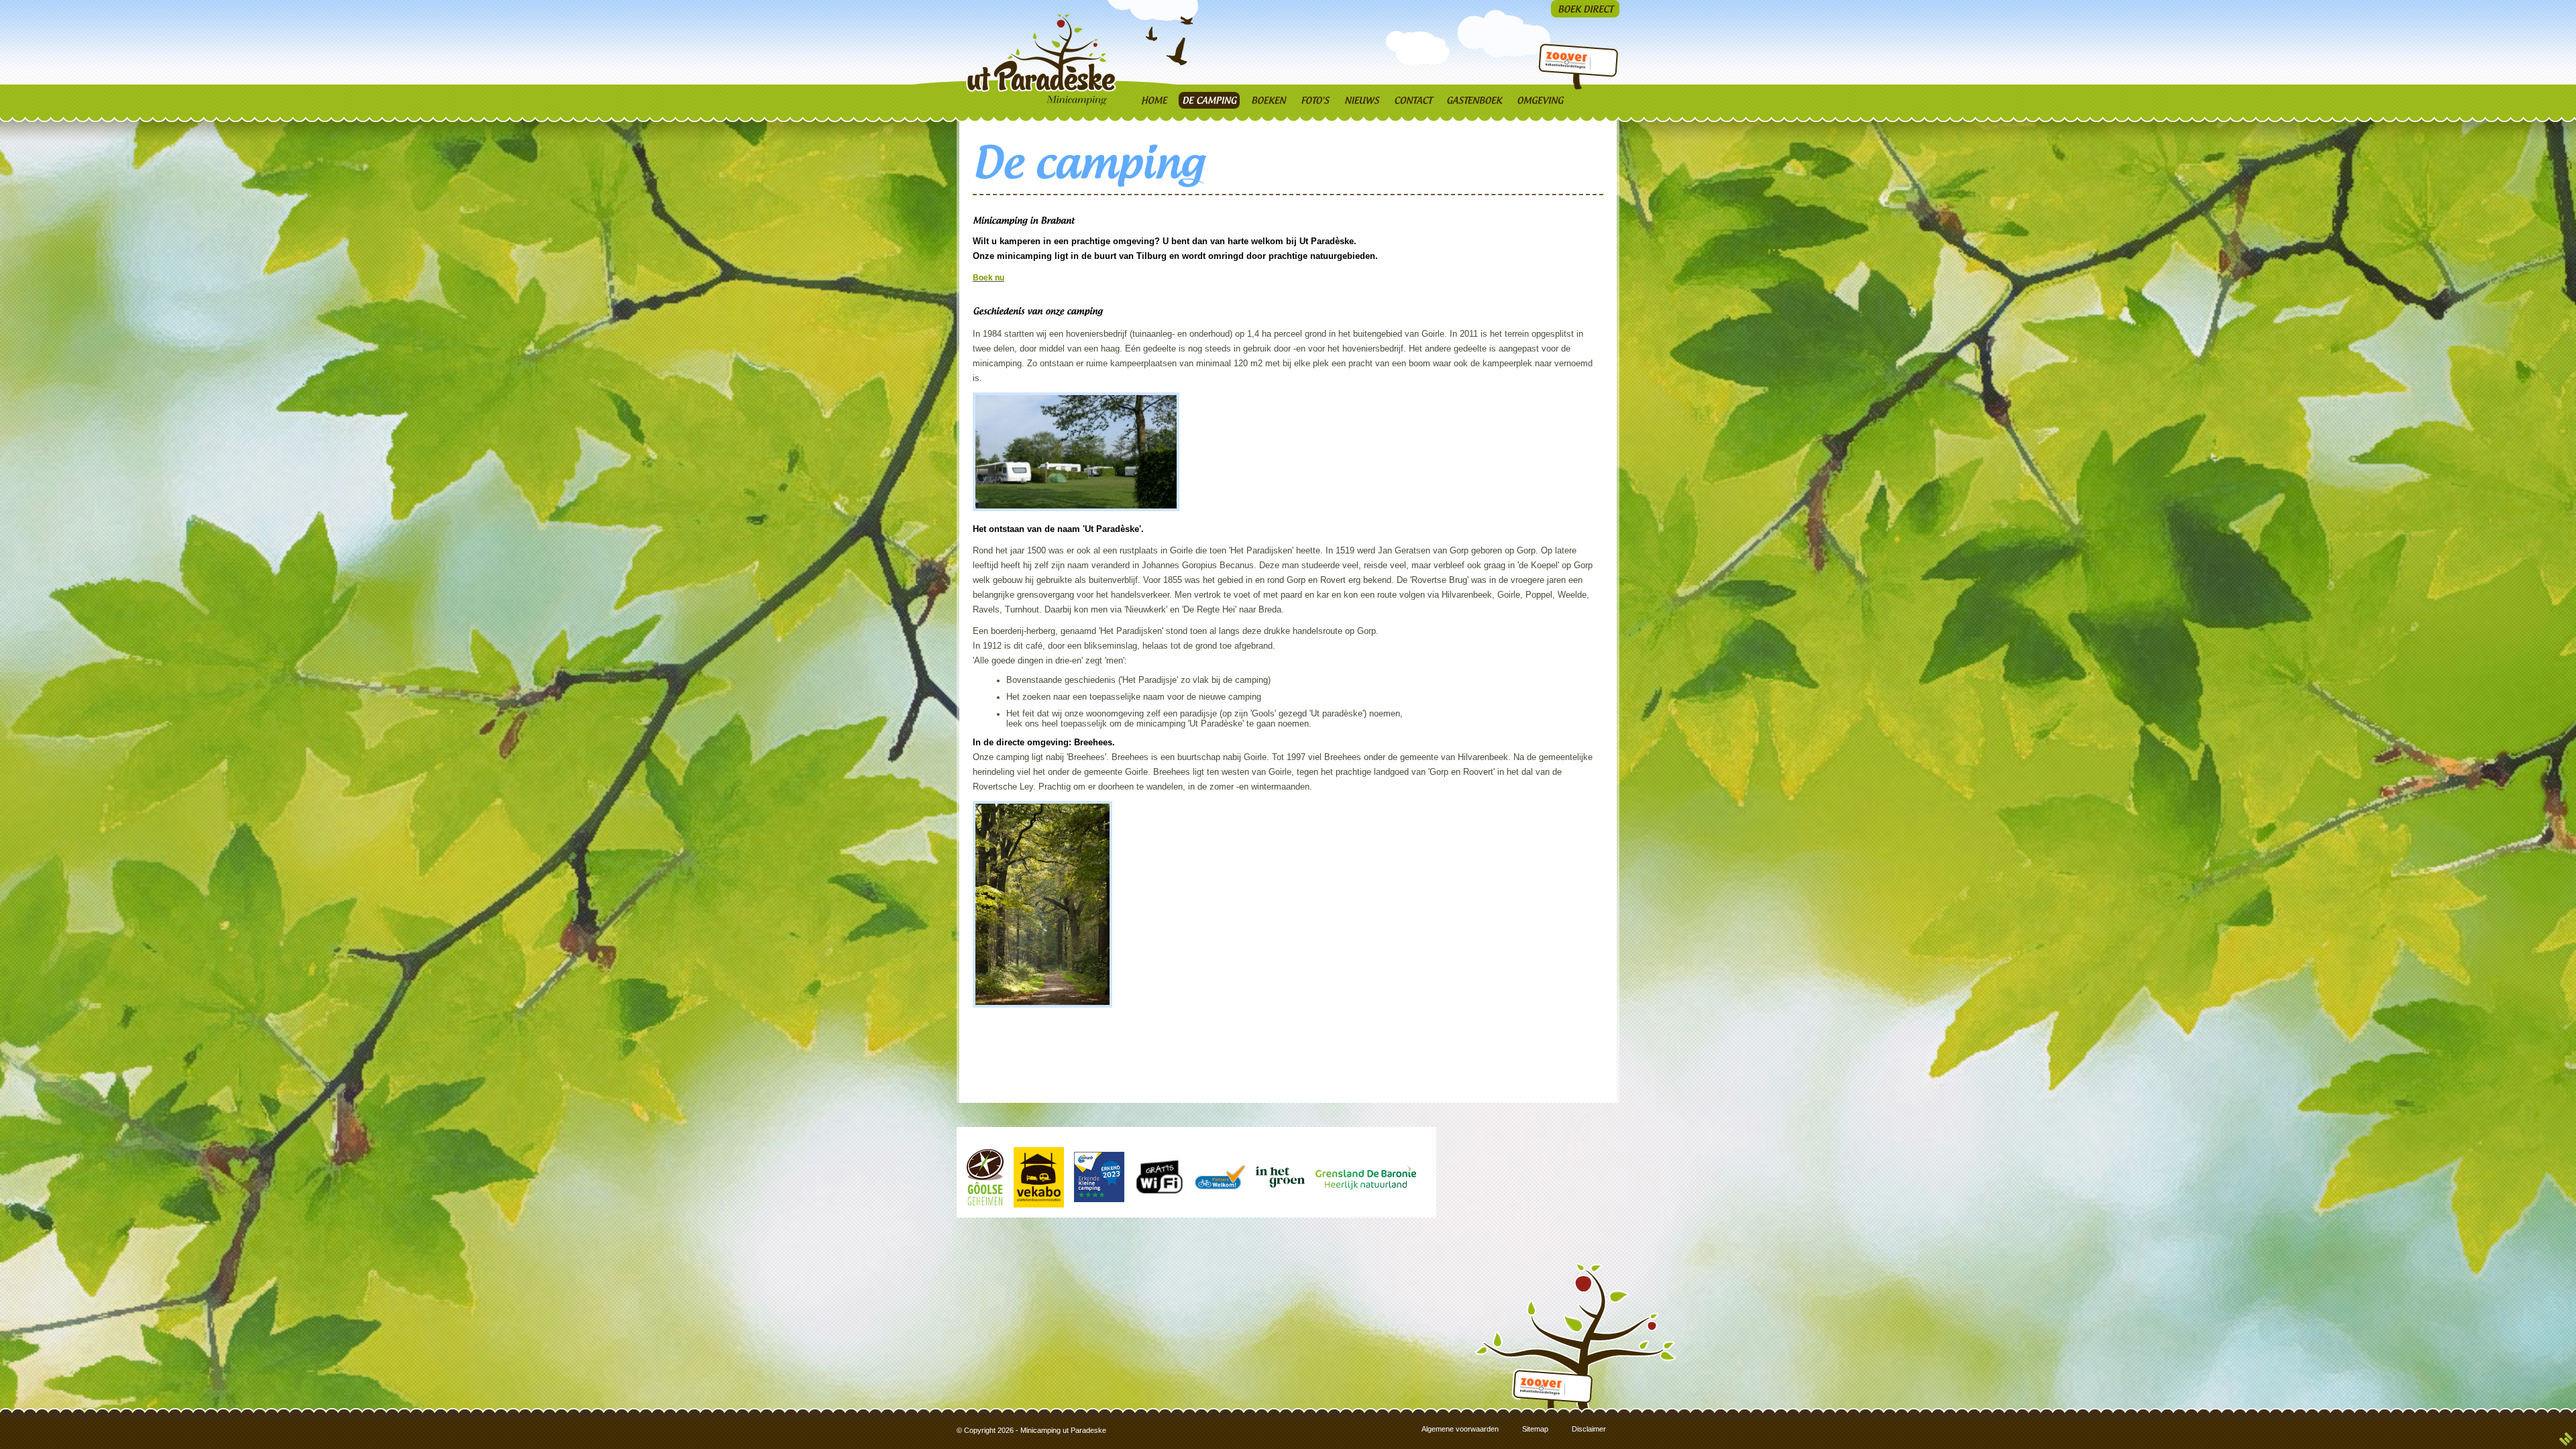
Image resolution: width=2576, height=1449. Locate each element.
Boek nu (988, 278)
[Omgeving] (1540, 100)
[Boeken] (1269, 100)
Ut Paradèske (1044, 59)
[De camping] (1209, 100)
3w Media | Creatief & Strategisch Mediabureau (2566, 1439)
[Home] (1154, 100)
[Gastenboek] (1474, 100)
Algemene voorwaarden (1460, 1429)
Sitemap (1535, 1429)
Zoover (1565, 62)
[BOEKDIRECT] (1585, 9)
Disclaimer (1589, 1429)
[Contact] (1413, 100)
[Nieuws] (1362, 100)
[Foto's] (1315, 100)
